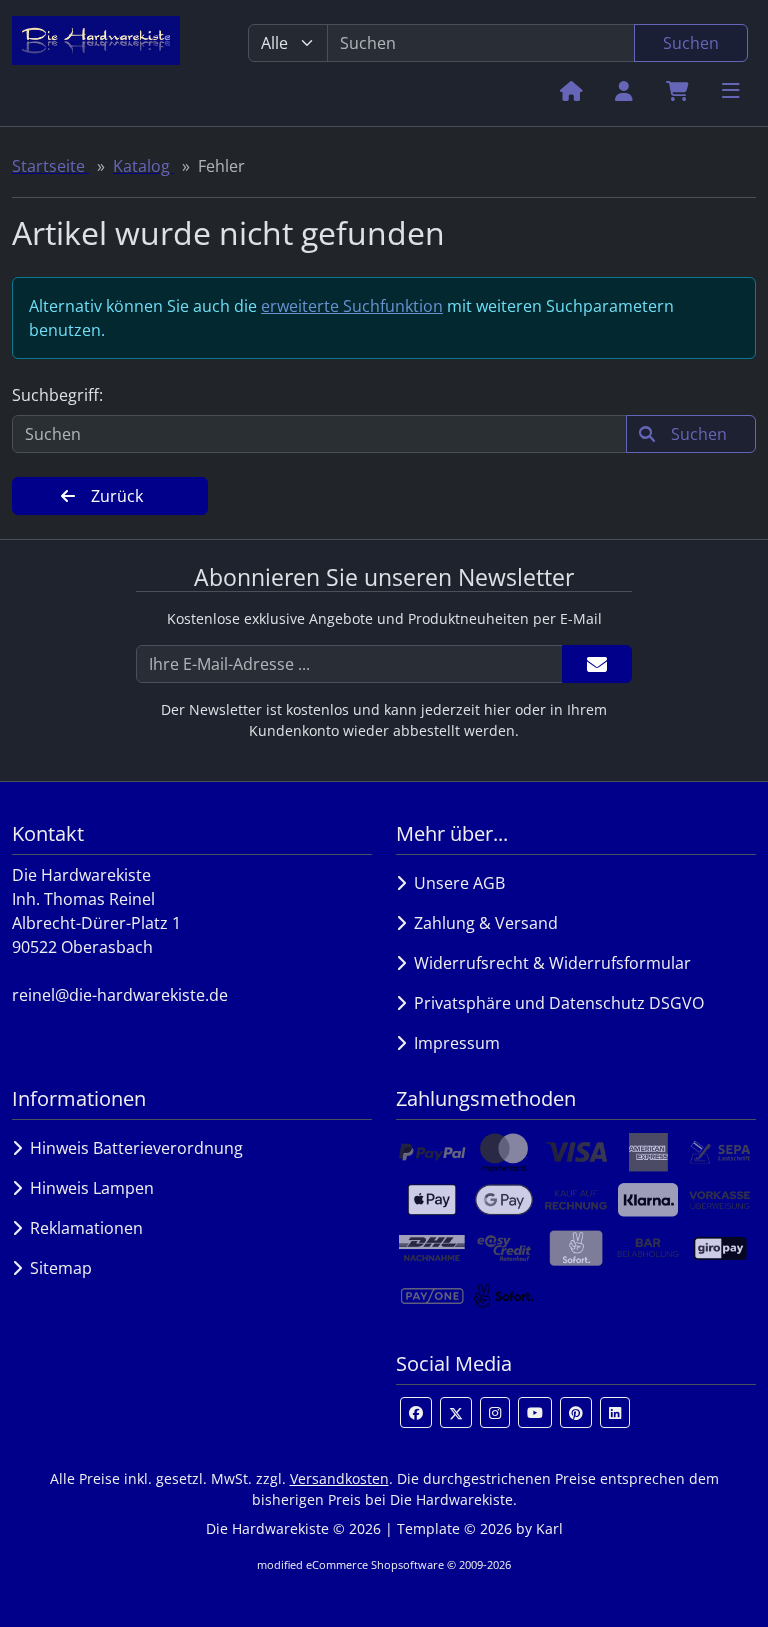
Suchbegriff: (57, 395)
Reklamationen (82, 1228)
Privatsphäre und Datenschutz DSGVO (555, 1003)
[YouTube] (535, 1412)
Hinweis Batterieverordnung (132, 1148)
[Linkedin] (615, 1412)
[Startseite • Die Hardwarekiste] (96, 63)
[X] (456, 1412)
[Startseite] (571, 90)
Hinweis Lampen (88, 1188)
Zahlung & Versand (482, 923)
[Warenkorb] (677, 90)
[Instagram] (495, 1412)
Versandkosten (339, 1478)
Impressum (453, 1043)
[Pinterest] (576, 1412)
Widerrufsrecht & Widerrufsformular (548, 963)
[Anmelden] (597, 664)
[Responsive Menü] (731, 90)
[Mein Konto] (624, 90)
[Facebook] (416, 1412)
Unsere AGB (455, 883)
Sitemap (57, 1268)
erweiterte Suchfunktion (352, 306)
